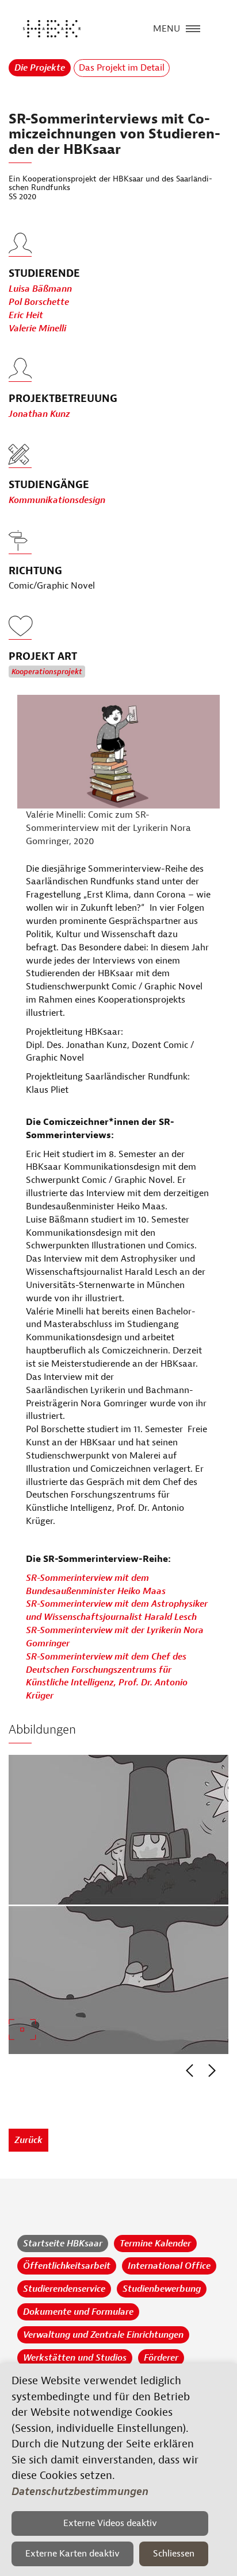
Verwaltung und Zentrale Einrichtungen (103, 2335)
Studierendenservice (64, 2289)
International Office (169, 2266)
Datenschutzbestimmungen (80, 2492)
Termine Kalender (155, 2244)
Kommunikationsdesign (57, 500)
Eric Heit (26, 315)
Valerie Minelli (37, 328)
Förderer (161, 2358)
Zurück (28, 2140)
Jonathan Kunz (39, 414)
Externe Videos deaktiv (110, 2523)
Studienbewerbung (162, 2289)
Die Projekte (40, 68)
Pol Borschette (39, 302)
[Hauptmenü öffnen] (193, 28)
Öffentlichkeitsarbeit (67, 2266)
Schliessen (174, 2554)
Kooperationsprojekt (47, 672)
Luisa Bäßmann (40, 289)
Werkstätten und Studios (75, 2358)
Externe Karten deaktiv (72, 2554)
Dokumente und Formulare (78, 2312)
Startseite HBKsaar (63, 2244)
